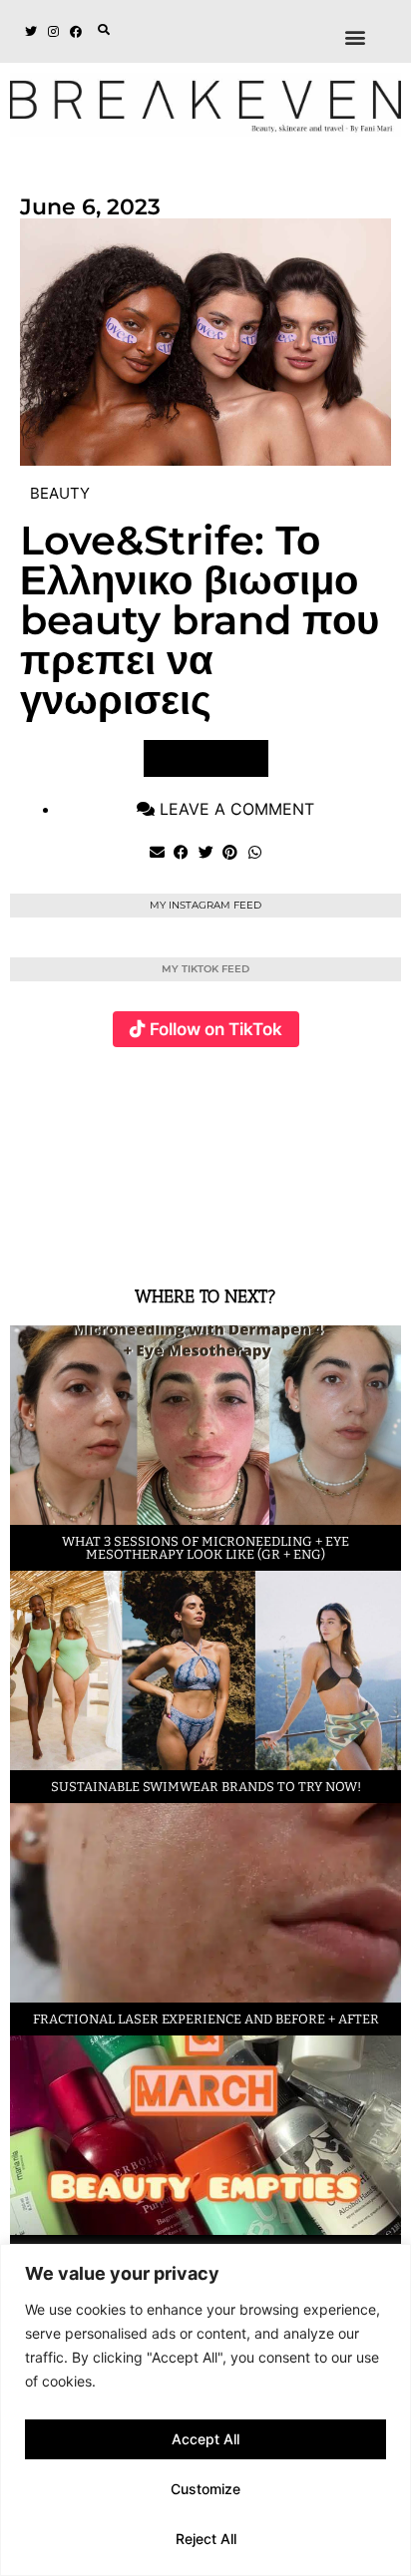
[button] (104, 30)
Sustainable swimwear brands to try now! (206, 1787)
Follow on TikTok (216, 1029)
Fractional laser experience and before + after (206, 2019)
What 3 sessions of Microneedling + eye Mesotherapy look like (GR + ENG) (205, 1548)
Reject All (206, 2539)
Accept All (205, 2439)
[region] (205, 2410)
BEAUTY (60, 493)
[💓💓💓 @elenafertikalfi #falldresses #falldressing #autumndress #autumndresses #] (190, 1155)
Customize (205, 2489)
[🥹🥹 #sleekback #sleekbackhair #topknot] (320, 1155)
